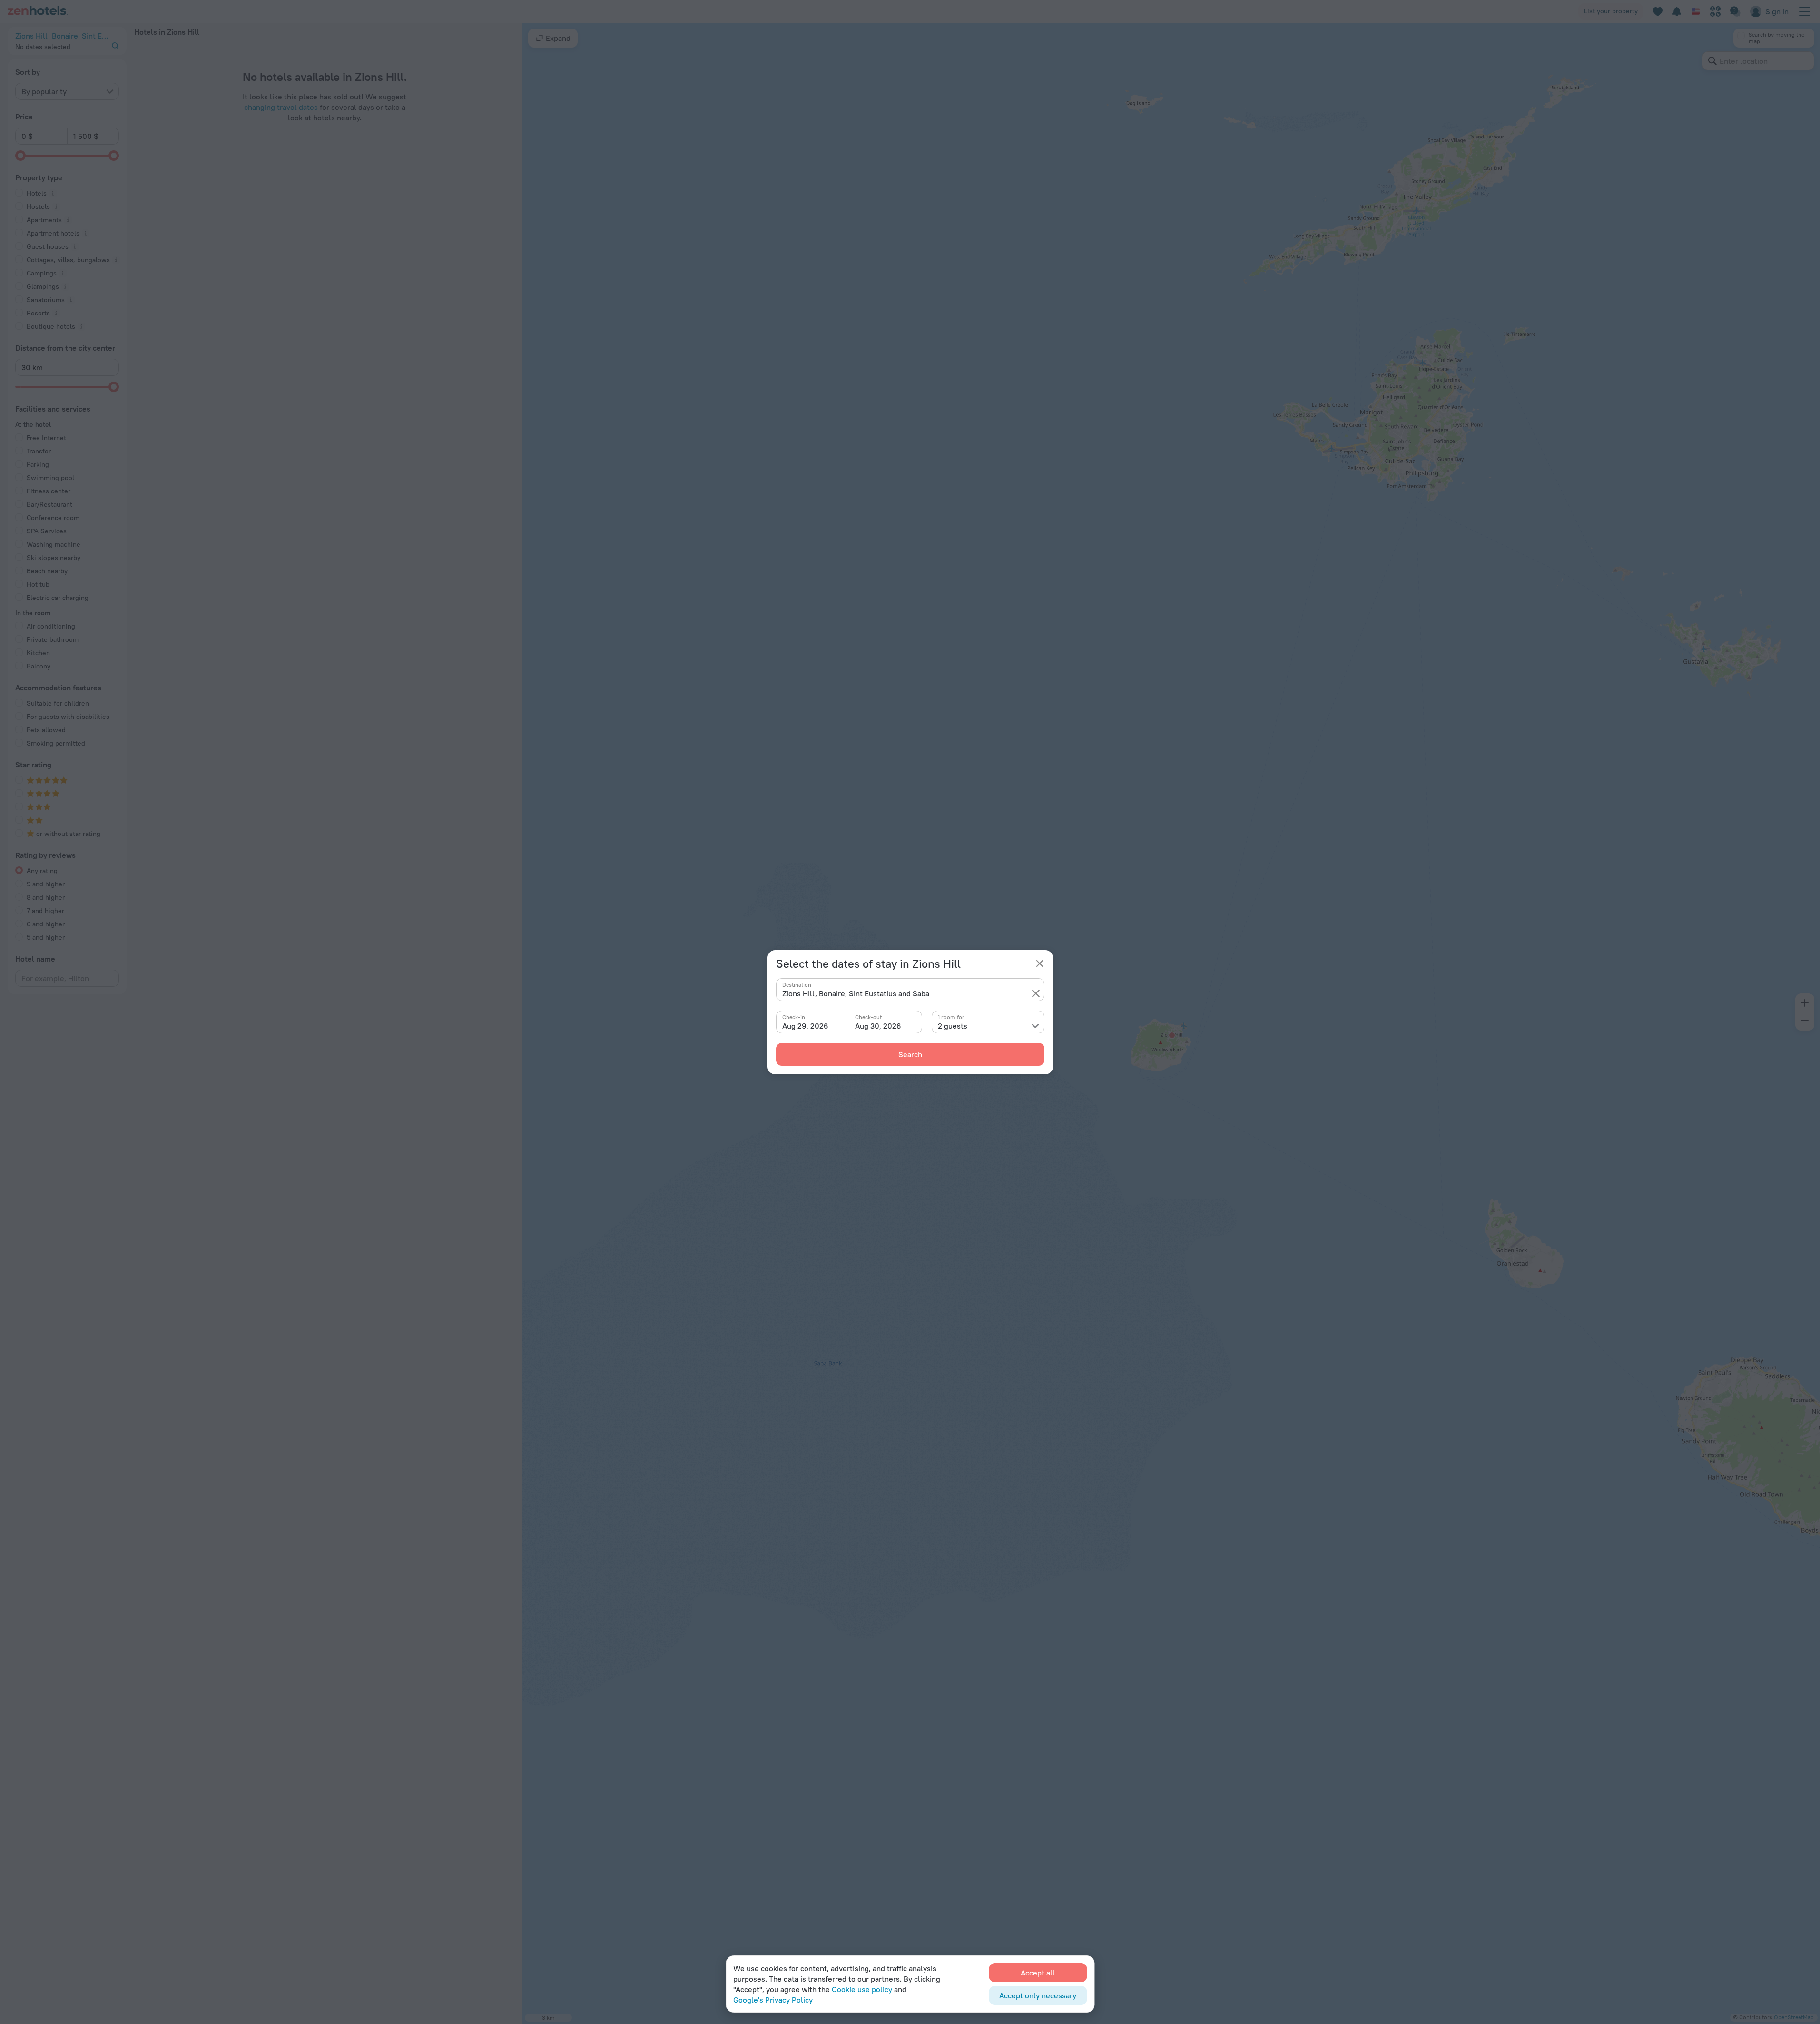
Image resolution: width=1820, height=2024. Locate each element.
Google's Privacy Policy (773, 2000)
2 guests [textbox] (953, 1026)
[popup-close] (1040, 963)
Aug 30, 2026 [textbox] (878, 1026)
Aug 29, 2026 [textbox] (805, 1026)
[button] (1036, 993)
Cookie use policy (862, 1989)
